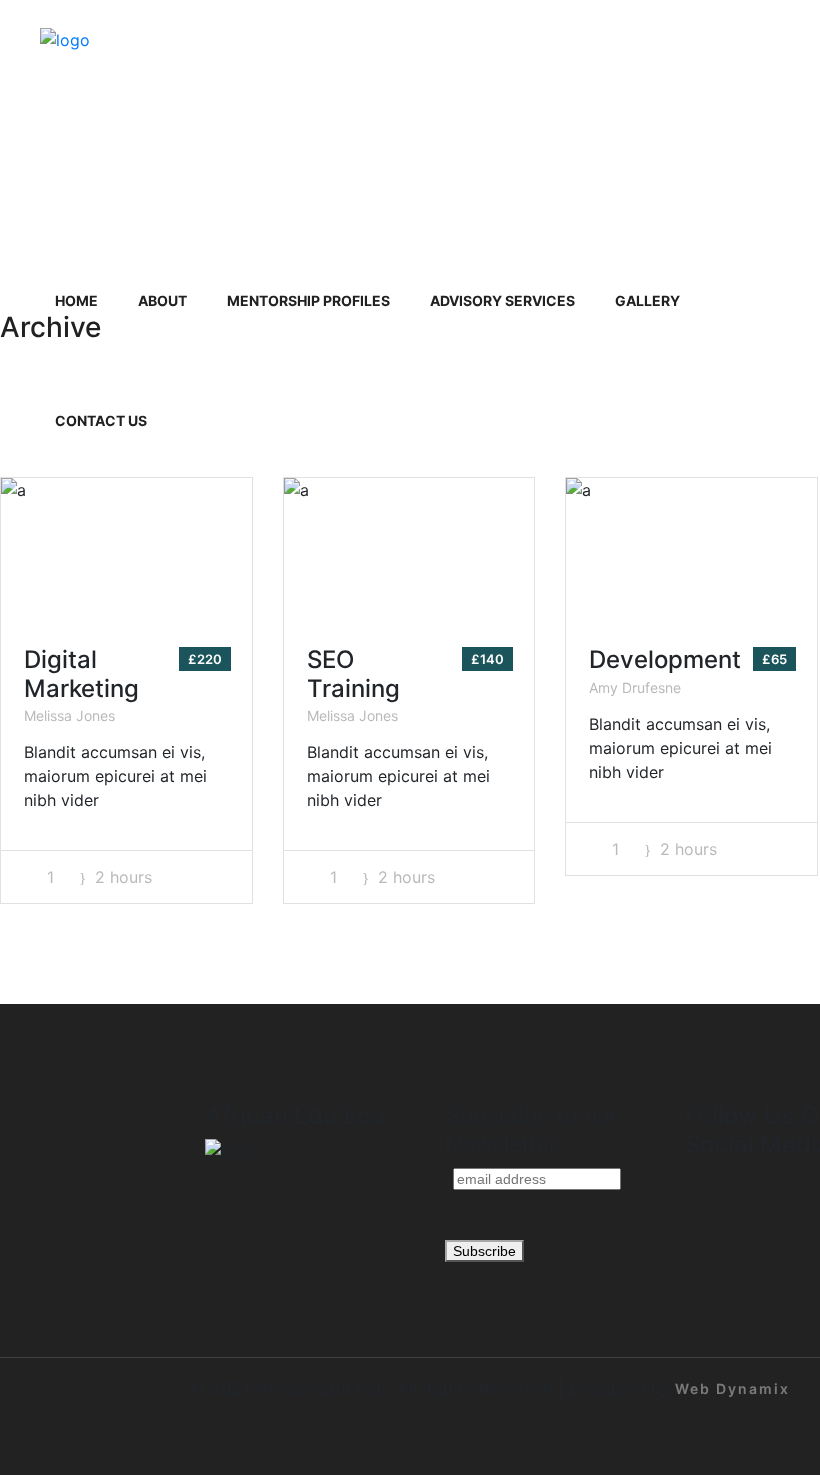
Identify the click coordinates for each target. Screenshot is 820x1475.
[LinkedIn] (722, 1280)
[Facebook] (722, 1205)
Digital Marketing (81, 674)
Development (665, 659)
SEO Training (353, 674)
